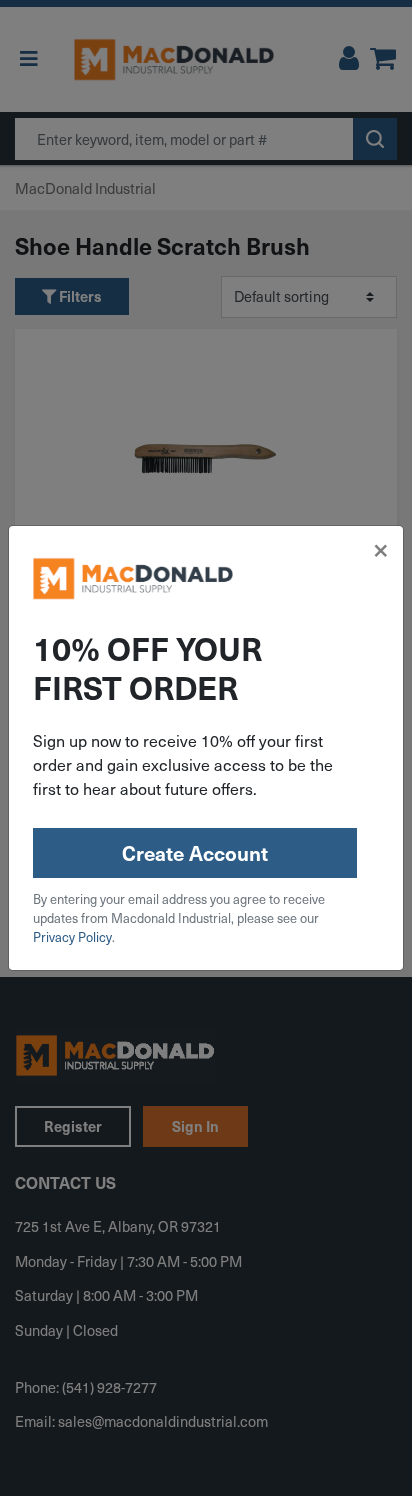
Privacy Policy (72, 936)
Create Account (195, 853)
